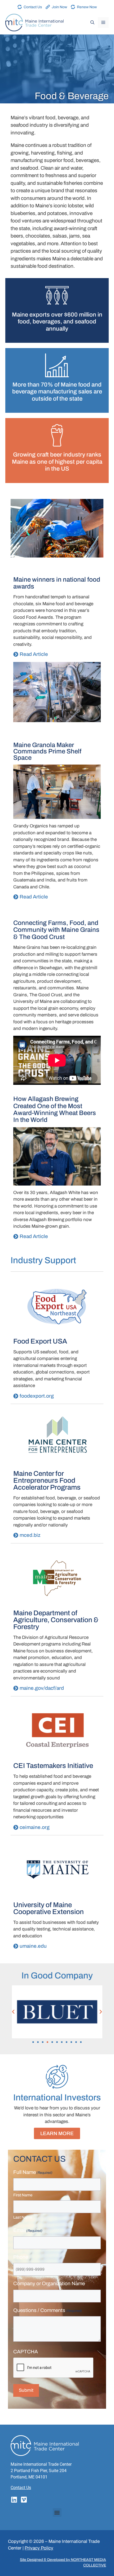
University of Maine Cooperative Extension (49, 1908)
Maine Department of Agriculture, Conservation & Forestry (56, 1620)
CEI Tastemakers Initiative (53, 1766)
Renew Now (87, 7)
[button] (13, 2012)
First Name (23, 2195)
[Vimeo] (24, 2500)
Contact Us (33, 7)
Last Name (23, 2217)
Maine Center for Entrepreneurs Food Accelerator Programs (47, 1480)
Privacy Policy (39, 2548)
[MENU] (103, 23)
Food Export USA (40, 1341)
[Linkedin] (14, 2500)
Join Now (59, 7)
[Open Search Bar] (92, 23)
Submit (26, 2390)
